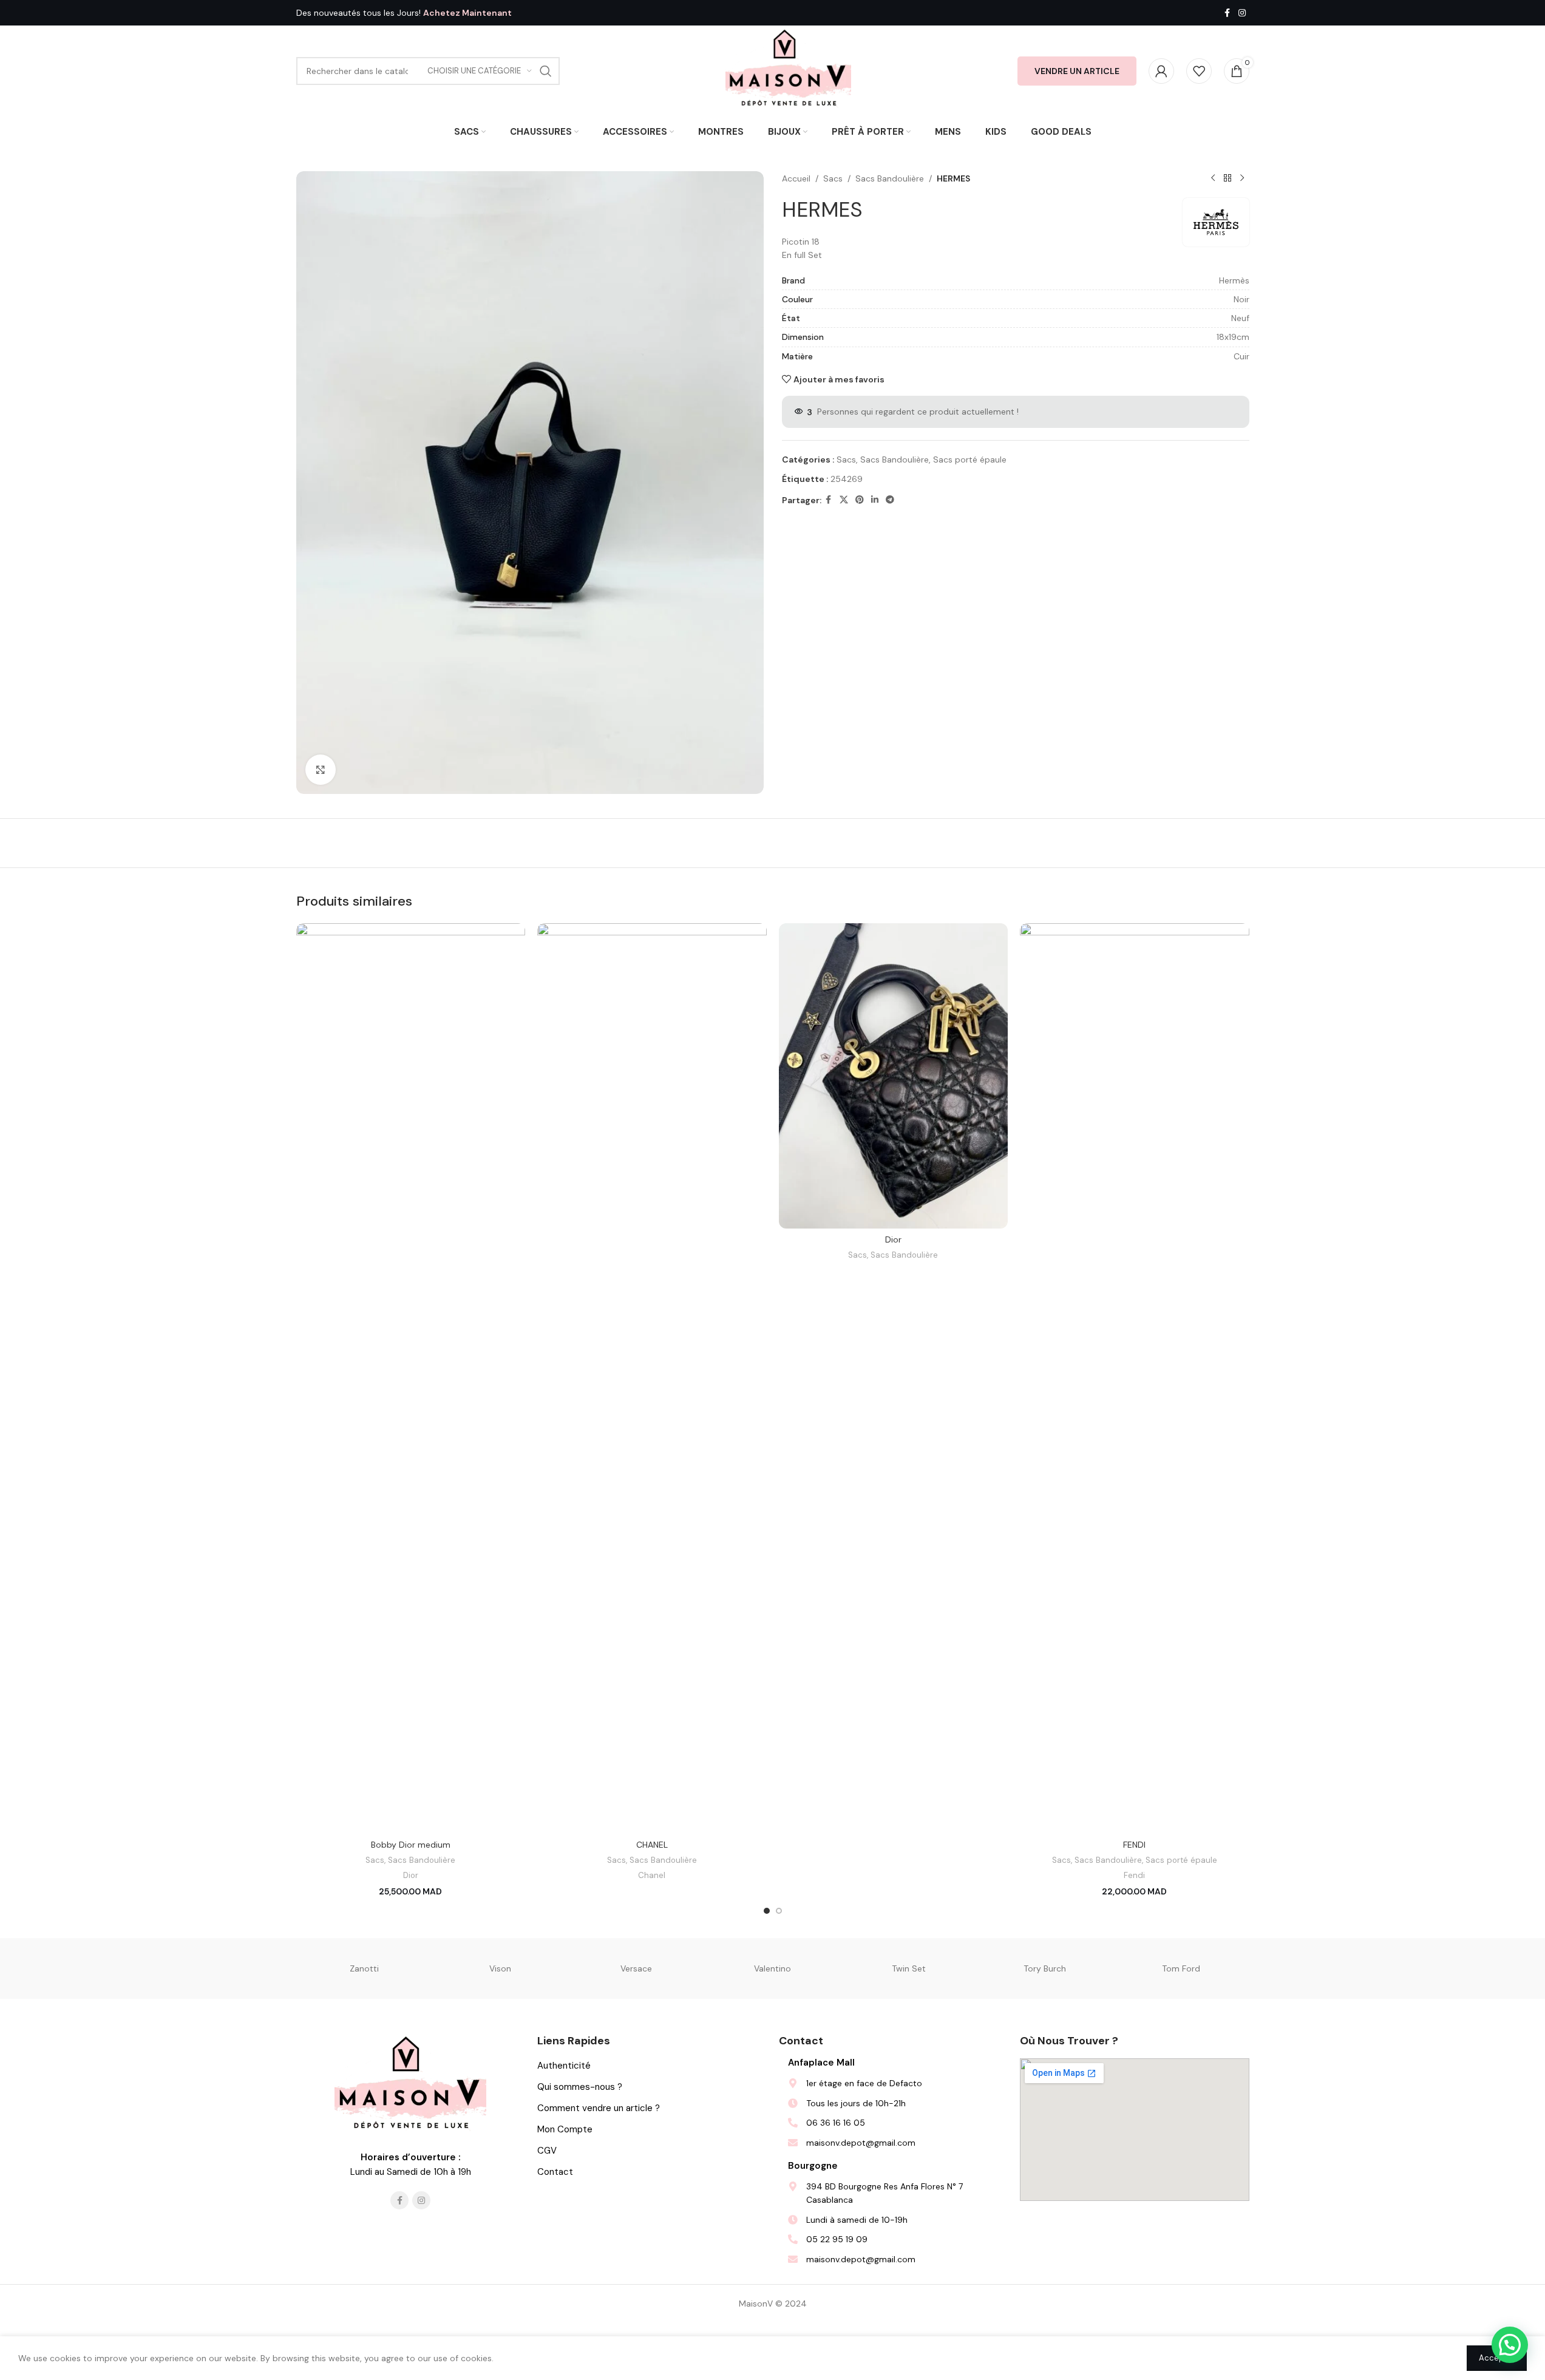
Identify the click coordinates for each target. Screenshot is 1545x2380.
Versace (636, 1968)
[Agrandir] (321, 770)
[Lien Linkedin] (875, 500)
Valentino (772, 1968)
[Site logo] (788, 70)
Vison (500, 1968)
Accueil (796, 178)
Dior (411, 1875)
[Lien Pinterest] (860, 500)
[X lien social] (844, 500)
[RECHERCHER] (546, 71)
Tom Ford (1181, 1968)
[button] (1510, 2345)
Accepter (1497, 2358)
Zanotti (364, 1968)
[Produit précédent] (1213, 178)
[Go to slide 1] (767, 1911)
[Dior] (894, 1076)
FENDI (1134, 1845)
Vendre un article (1077, 71)
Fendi (1134, 1875)
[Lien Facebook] (1228, 13)
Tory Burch (1045, 1968)
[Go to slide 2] (779, 1911)
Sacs (833, 178)
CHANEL (652, 1845)
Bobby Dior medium (411, 1845)
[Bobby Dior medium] (411, 1378)
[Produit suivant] (1242, 178)
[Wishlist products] (1199, 71)
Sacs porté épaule (970, 459)
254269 (847, 479)
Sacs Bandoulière (890, 178)
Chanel (652, 1875)
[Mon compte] (1161, 71)
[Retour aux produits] (1228, 178)
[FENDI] (1135, 1378)
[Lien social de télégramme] (890, 500)
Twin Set (909, 1968)
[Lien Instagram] (1242, 13)
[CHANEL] (652, 1378)
